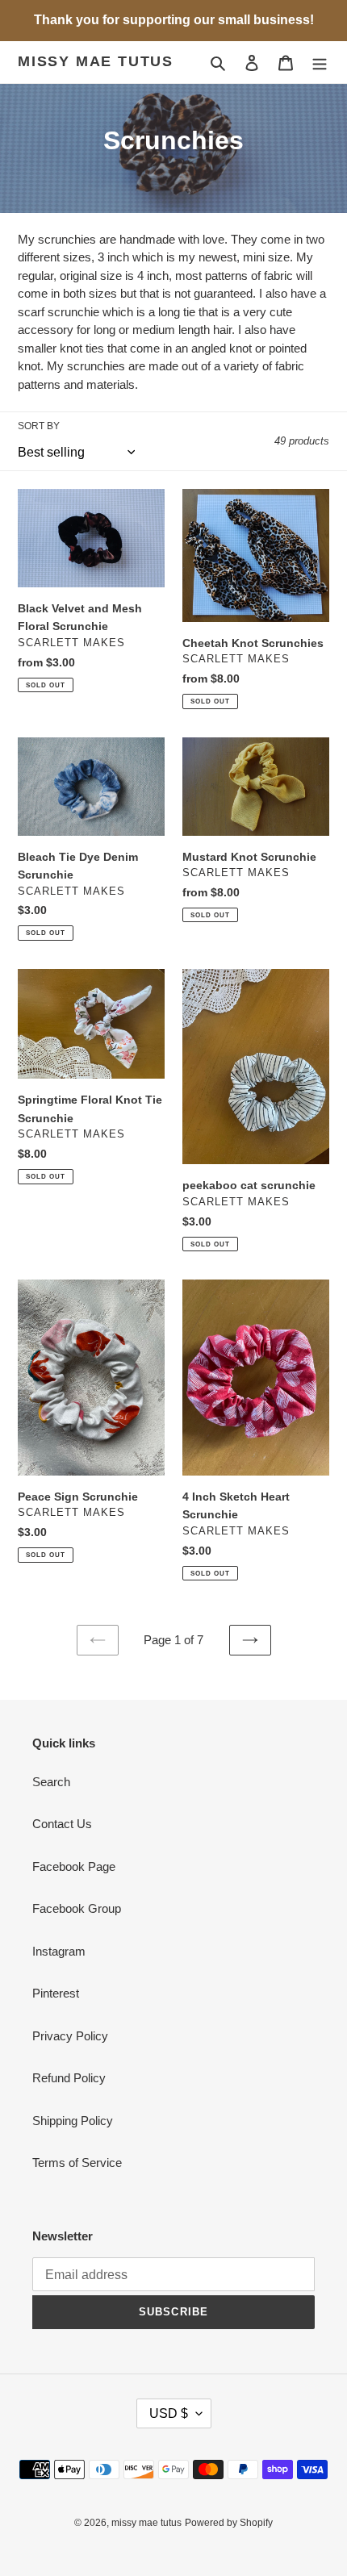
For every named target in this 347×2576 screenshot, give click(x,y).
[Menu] (320, 63)
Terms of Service (77, 2163)
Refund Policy (69, 2078)
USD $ (169, 2413)
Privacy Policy (70, 2036)
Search (51, 1782)
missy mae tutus (96, 61)
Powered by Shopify (229, 2523)
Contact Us (62, 1824)
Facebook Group (77, 1908)
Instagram (59, 1951)
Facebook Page (74, 1866)
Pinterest (56, 1993)
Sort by (39, 426)
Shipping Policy (73, 2121)
